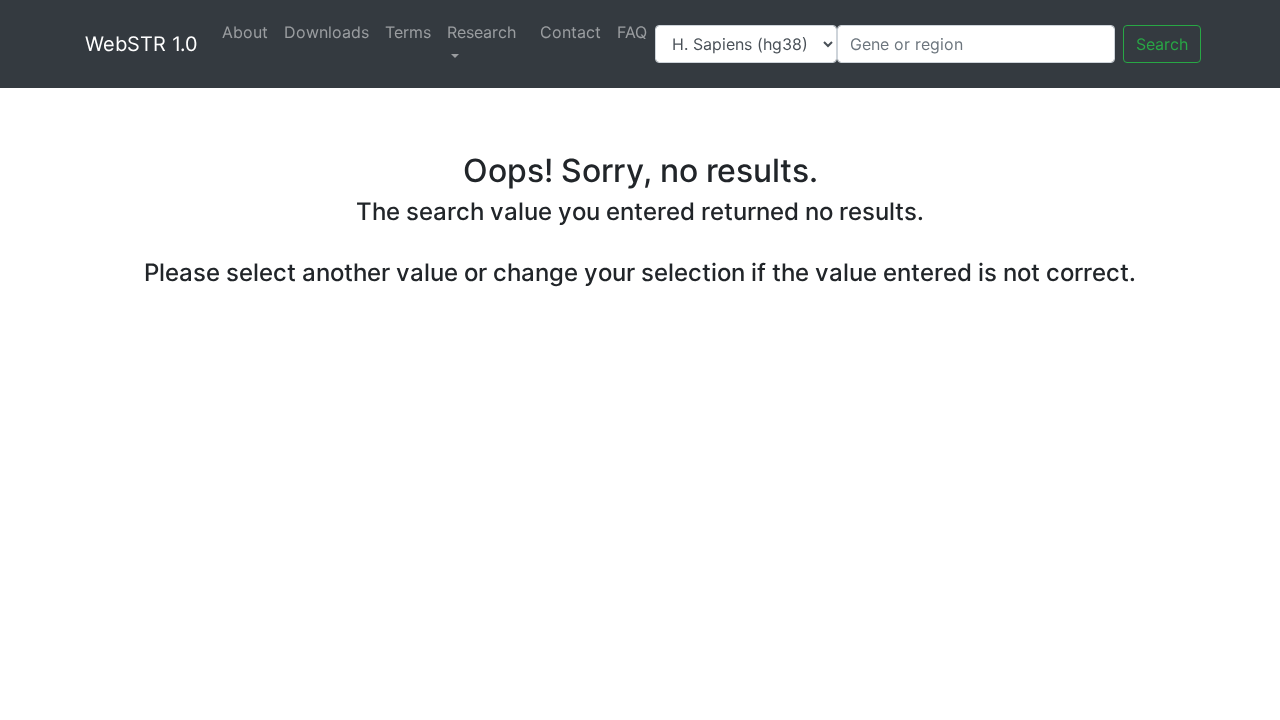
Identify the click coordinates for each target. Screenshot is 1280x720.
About (245, 32)
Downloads (326, 32)
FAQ (632, 32)
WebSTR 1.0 (141, 44)
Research (481, 32)
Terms (408, 32)
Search (1162, 44)
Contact (570, 32)
